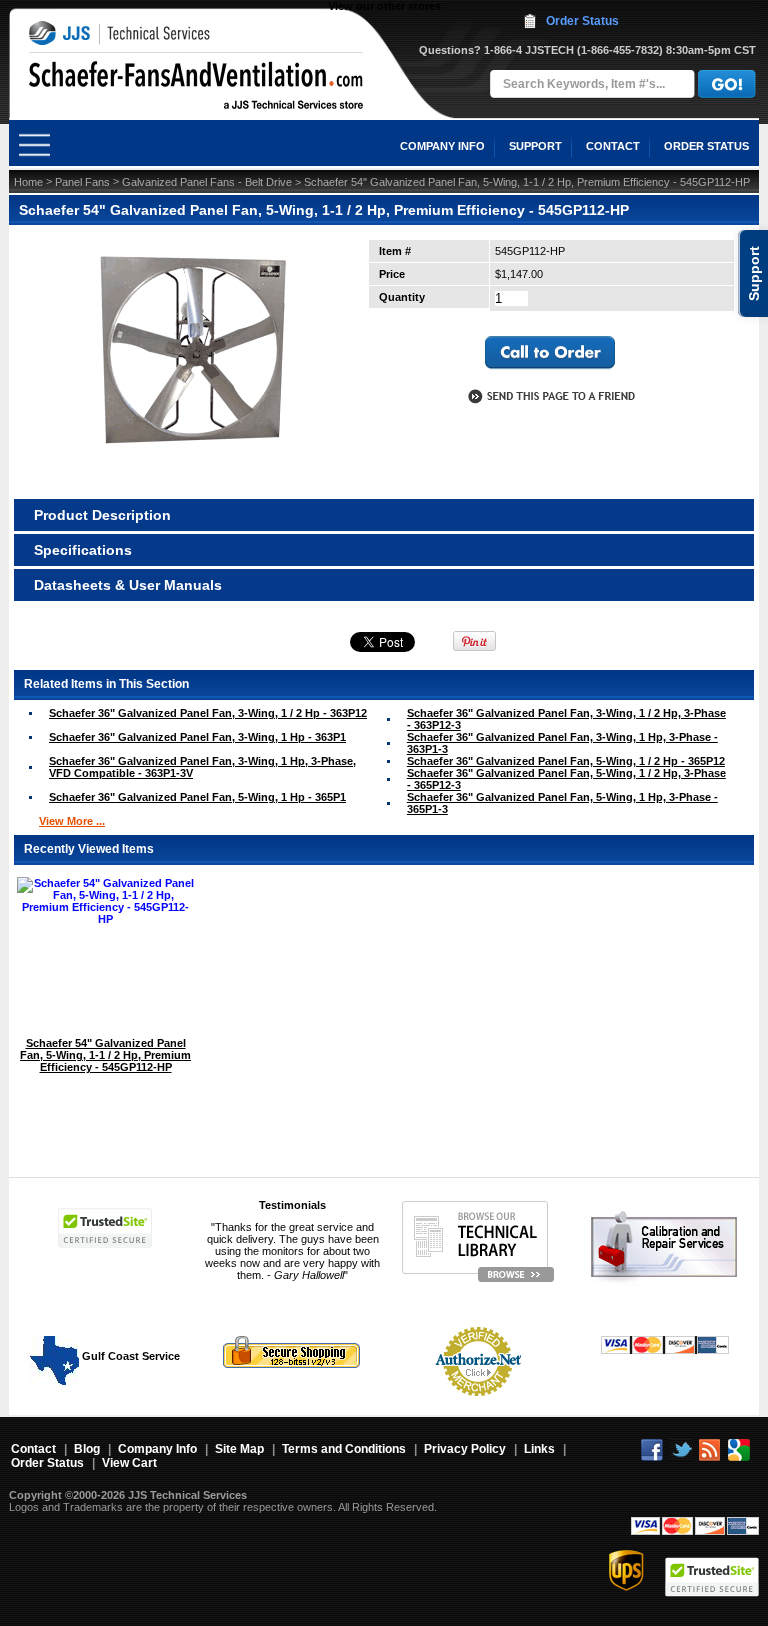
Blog (87, 1449)
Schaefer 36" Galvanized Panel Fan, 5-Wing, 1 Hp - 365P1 (197, 797)
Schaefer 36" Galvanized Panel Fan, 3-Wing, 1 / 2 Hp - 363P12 (208, 713)
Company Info (157, 1449)
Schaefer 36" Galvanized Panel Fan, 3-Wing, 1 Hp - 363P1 (197, 737)
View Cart (129, 1463)
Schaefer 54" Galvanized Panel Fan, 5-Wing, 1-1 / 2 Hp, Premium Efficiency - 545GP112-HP (105, 1055)
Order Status (582, 21)
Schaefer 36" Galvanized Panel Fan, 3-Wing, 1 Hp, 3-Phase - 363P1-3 (562, 743)
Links (539, 1449)
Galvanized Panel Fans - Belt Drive (207, 182)
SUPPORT (535, 146)
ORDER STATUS (706, 146)
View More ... (72, 821)
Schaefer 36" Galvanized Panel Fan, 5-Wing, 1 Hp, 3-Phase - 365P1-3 (562, 803)
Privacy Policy (465, 1449)
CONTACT (613, 146)
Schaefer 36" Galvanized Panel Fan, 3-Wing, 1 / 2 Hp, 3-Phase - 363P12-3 (566, 719)
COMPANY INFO (442, 146)
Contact (33, 1449)
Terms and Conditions (344, 1449)
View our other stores (384, 6)
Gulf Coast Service (129, 1356)
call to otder (550, 353)
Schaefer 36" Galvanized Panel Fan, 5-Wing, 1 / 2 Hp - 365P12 (566, 761)
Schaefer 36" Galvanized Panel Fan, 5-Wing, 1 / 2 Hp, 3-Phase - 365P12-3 (566, 779)
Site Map (239, 1449)
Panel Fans (82, 182)
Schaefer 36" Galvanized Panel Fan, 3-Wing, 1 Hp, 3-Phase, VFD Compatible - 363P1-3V (202, 767)
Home (28, 182)
